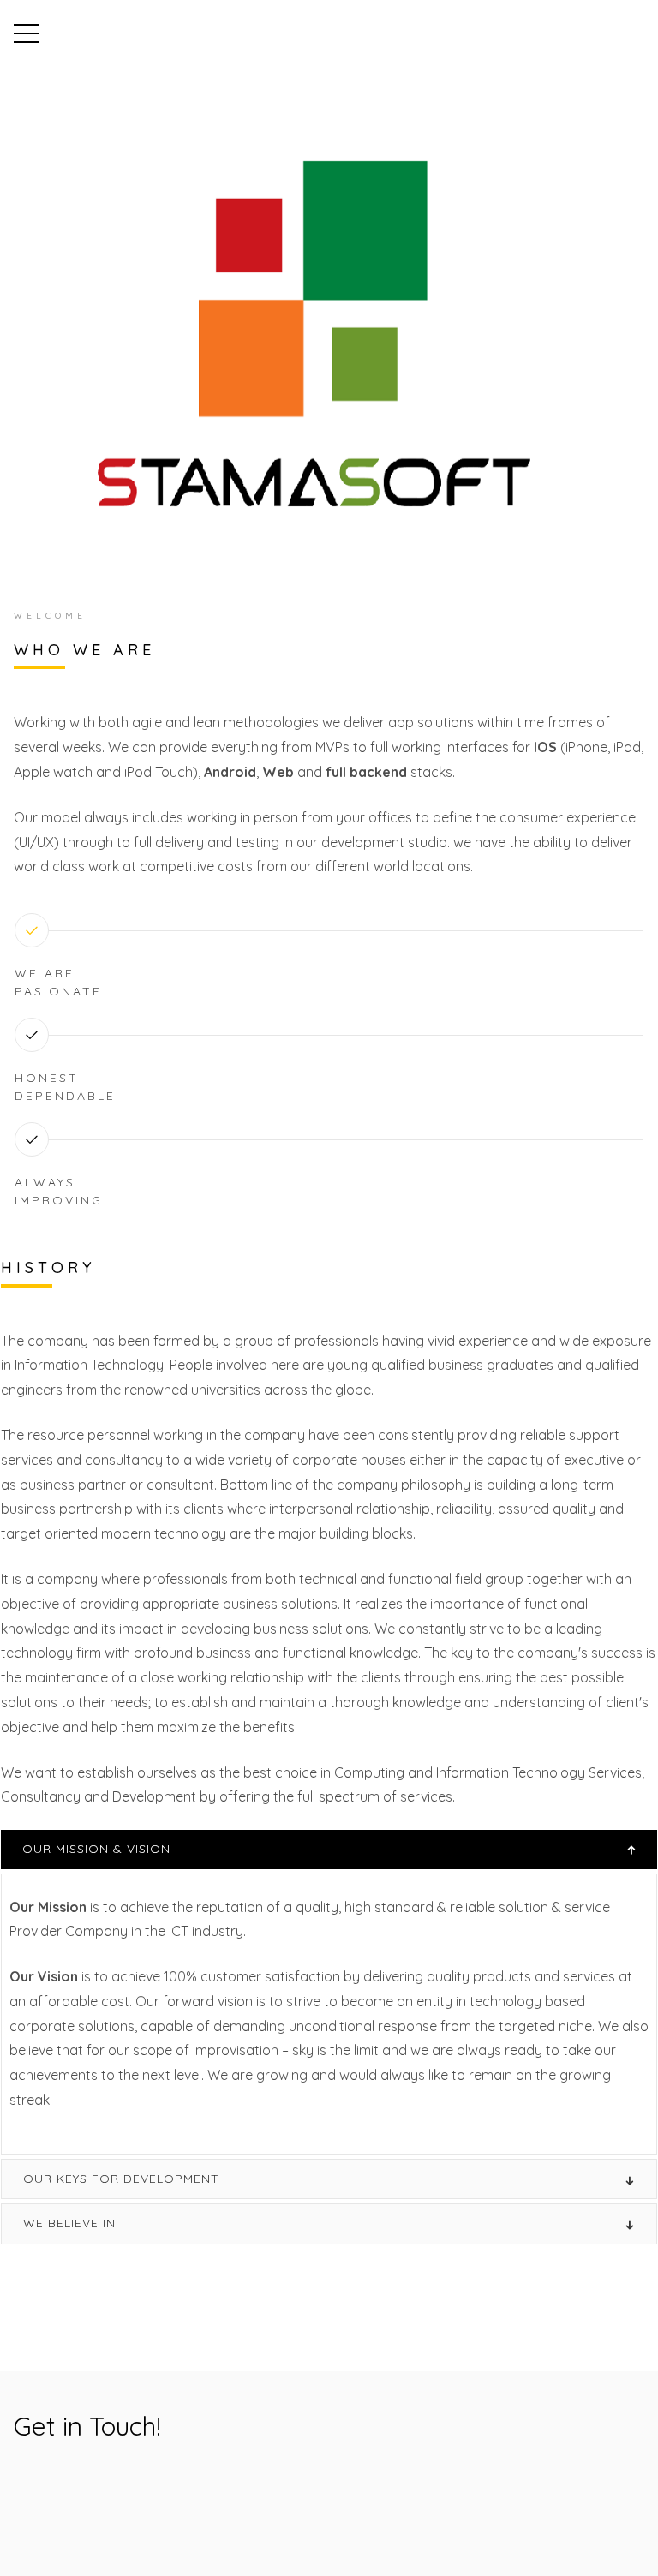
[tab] (329, 1849)
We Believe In (69, 2223)
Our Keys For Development (121, 2179)
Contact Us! (81, 2489)
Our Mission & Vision (96, 1849)
